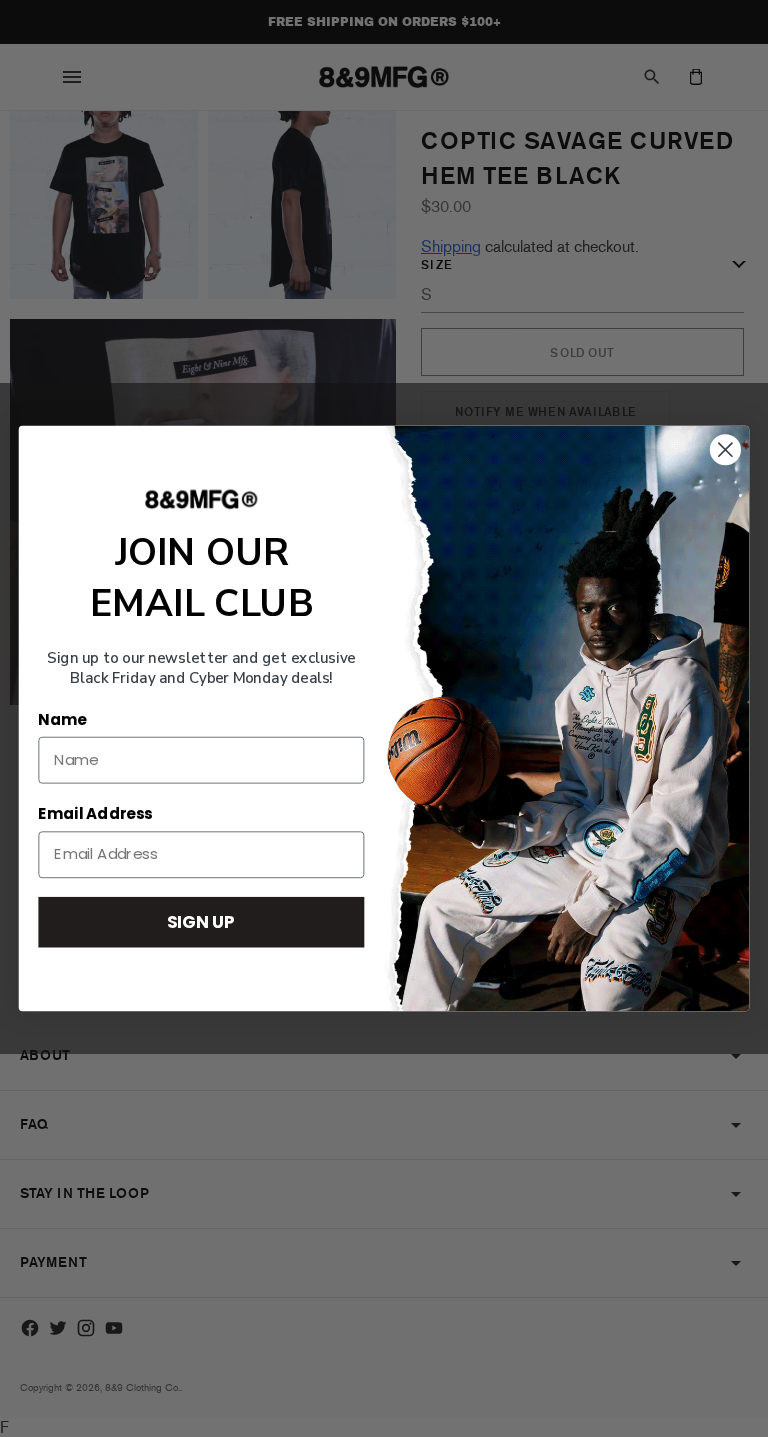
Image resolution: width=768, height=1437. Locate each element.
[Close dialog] (725, 449)
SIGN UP (201, 921)
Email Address (95, 814)
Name (62, 720)
